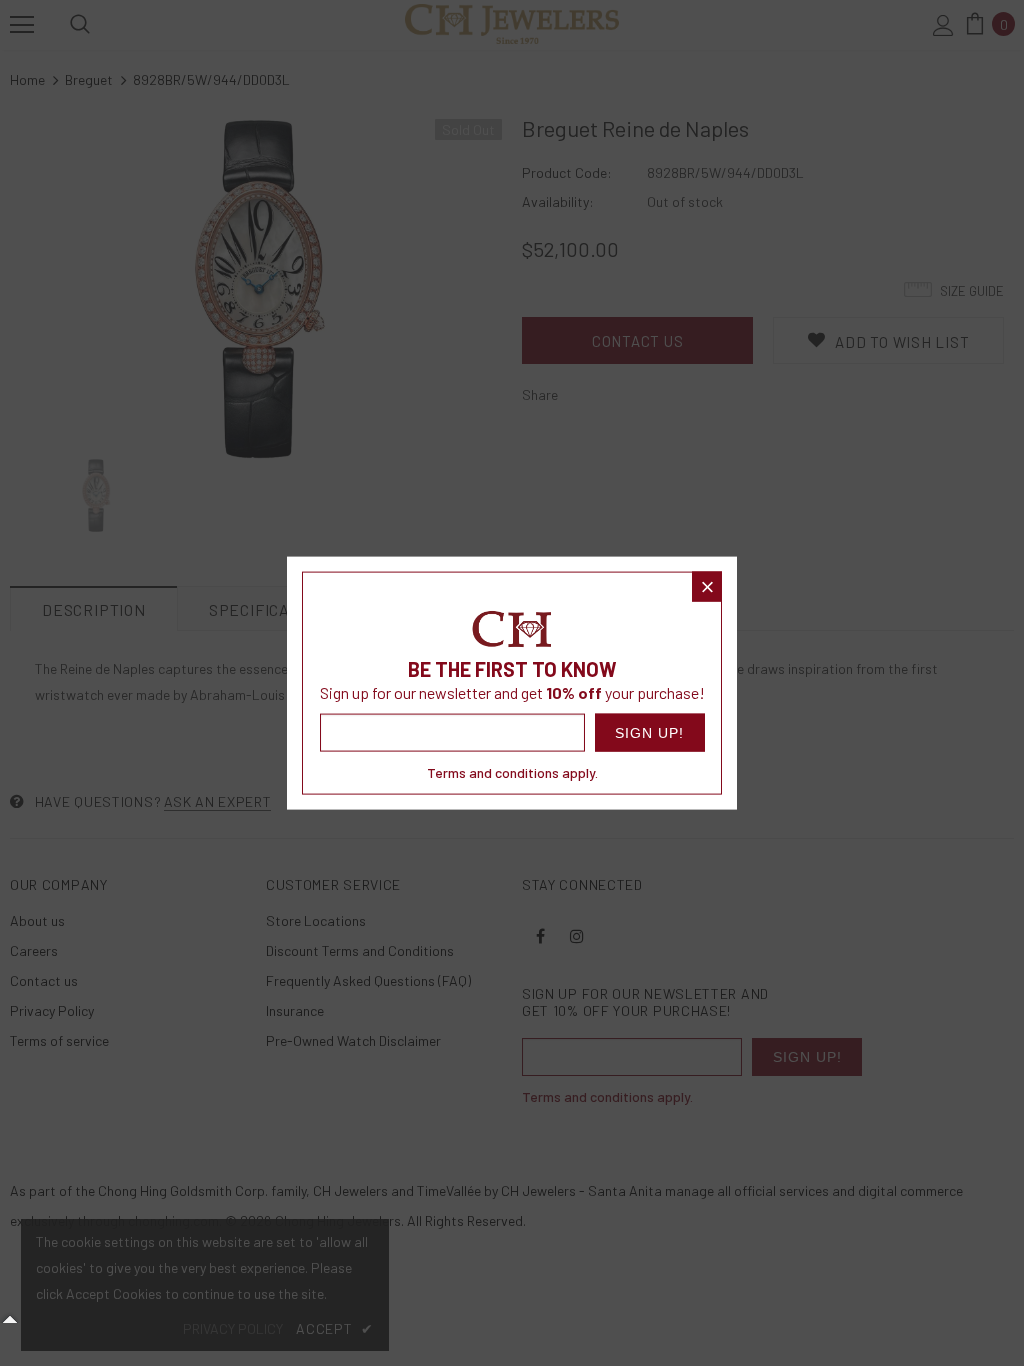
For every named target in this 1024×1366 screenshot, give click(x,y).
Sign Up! (649, 732)
